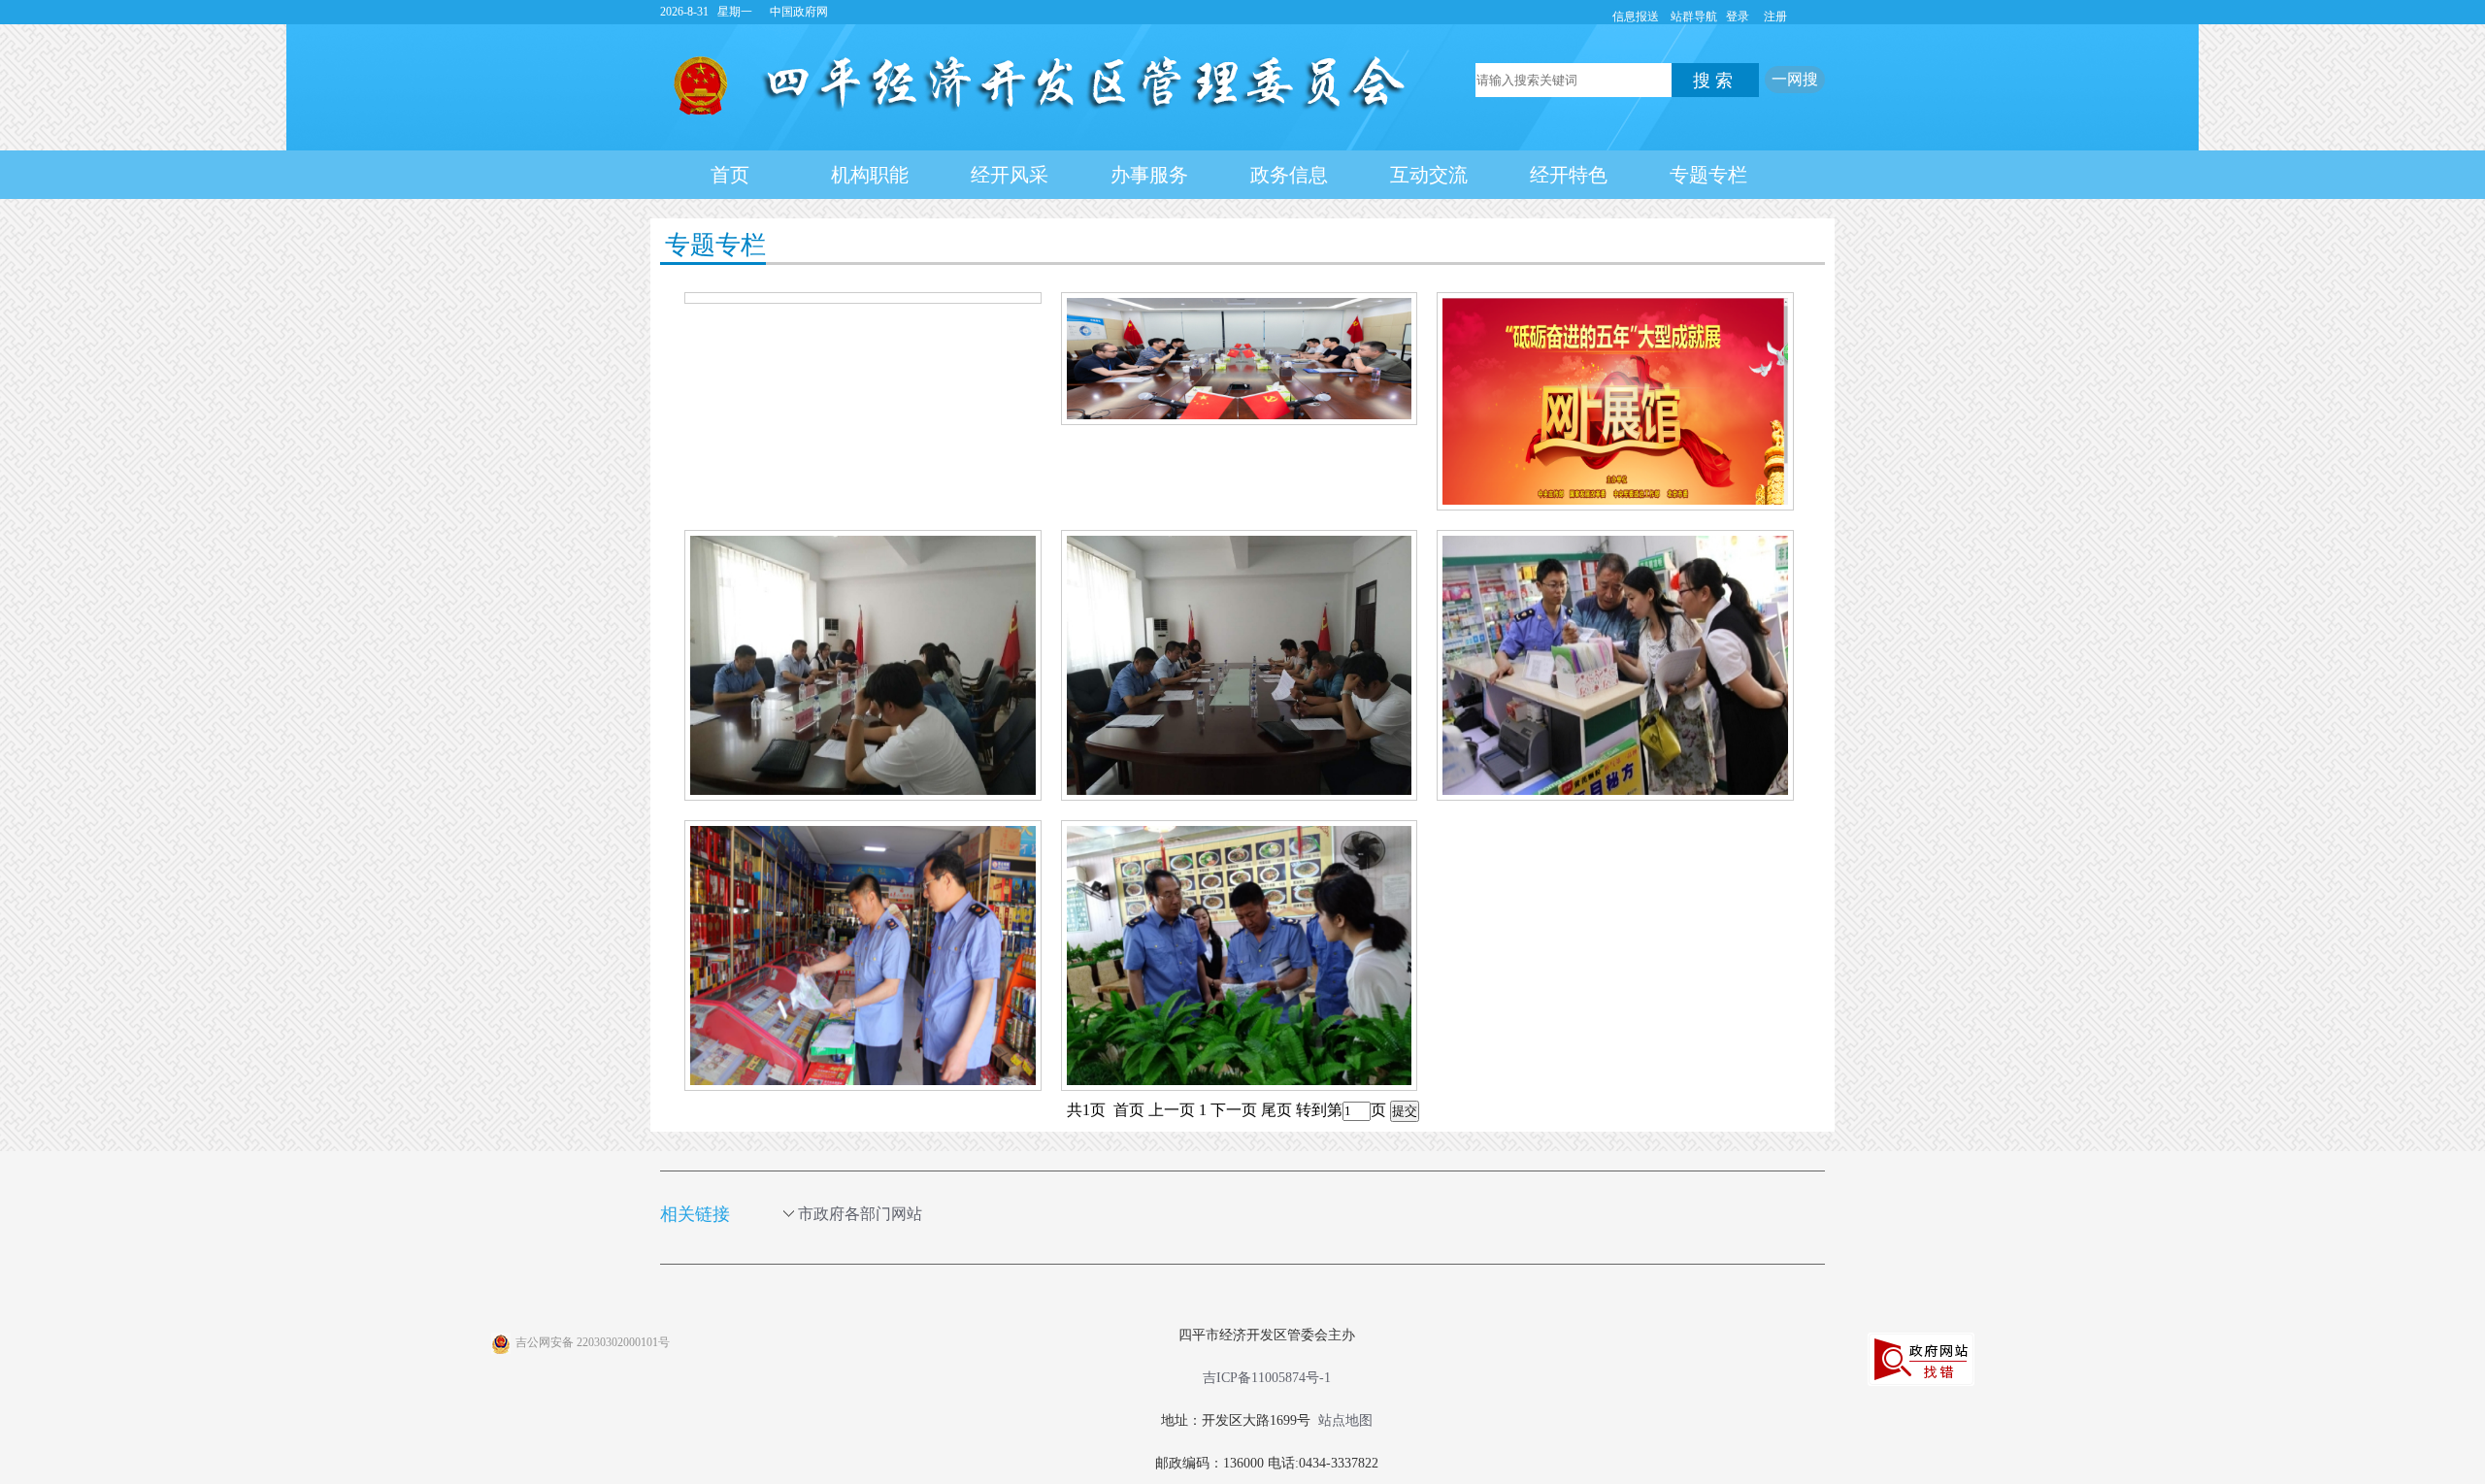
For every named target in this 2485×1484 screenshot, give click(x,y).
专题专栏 (1708, 175)
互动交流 (1429, 175)
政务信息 (1289, 175)
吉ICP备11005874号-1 (1267, 1377)
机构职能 (870, 175)
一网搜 (1795, 79)
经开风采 (1010, 175)
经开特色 (1569, 175)
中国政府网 (799, 12)
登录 (1738, 16)
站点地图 (1345, 1420)
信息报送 (1636, 16)
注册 (1775, 16)
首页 (730, 175)
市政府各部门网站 (860, 1214)
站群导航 (1694, 16)
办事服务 (1149, 175)
